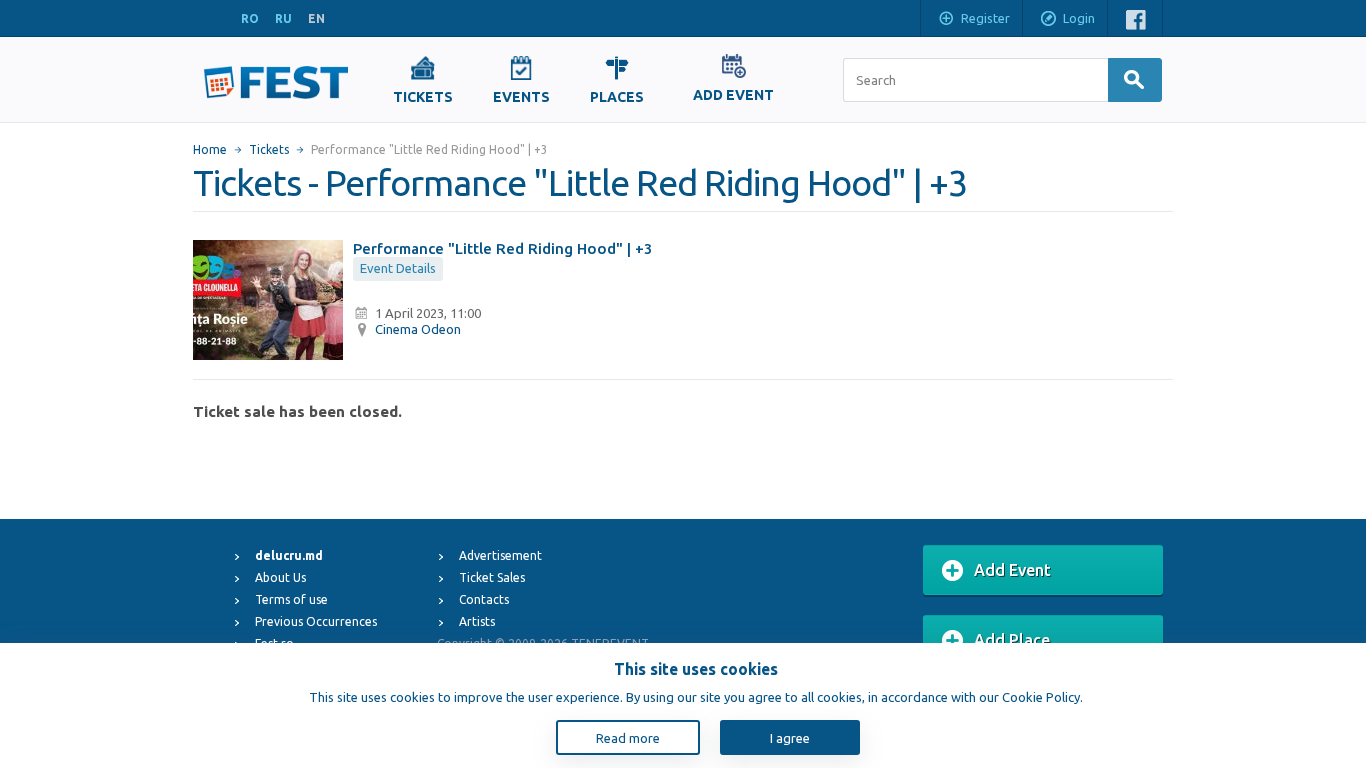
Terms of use (291, 599)
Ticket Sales (492, 577)
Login (1079, 18)
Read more (628, 738)
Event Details (398, 268)
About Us (280, 577)
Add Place (1012, 640)
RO (250, 18)
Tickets (269, 149)
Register (985, 18)
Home (210, 149)
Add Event (1012, 570)
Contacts (484, 599)
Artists (477, 621)
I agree (790, 738)
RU (283, 18)
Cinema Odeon (418, 329)
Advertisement (500, 555)
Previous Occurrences (316, 621)
